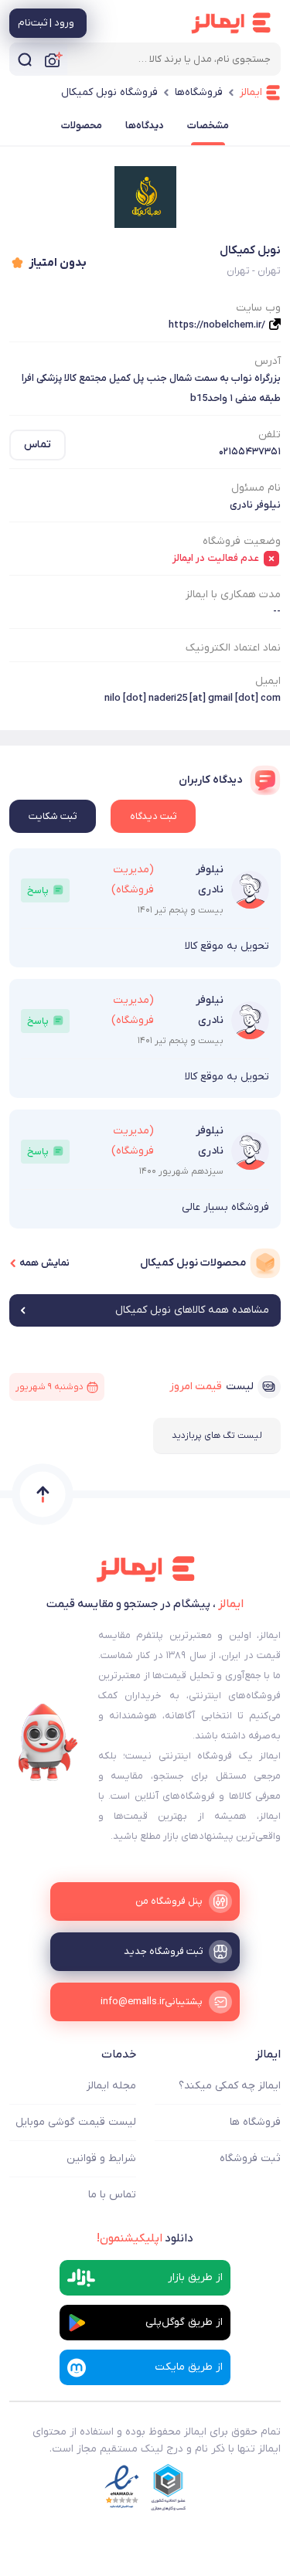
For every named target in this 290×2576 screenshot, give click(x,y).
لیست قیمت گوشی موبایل (76, 2122)
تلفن (270, 435)
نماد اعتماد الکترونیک (233, 648)
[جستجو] (25, 59)
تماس (38, 445)
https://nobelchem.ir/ (217, 325)
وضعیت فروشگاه (242, 541)
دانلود (145, 2238)
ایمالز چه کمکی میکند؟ (230, 2086)
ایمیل (268, 681)
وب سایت (258, 308)
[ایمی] (48, 1742)
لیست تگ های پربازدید (217, 1436)
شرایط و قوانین (101, 2158)
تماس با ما (112, 2195)
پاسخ (38, 890)
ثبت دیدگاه (153, 816)
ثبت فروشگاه (250, 2158)
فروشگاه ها (255, 2122)
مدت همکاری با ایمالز (233, 595)
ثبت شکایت (53, 816)
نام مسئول (256, 488)
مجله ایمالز (111, 2086)
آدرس (268, 361)
